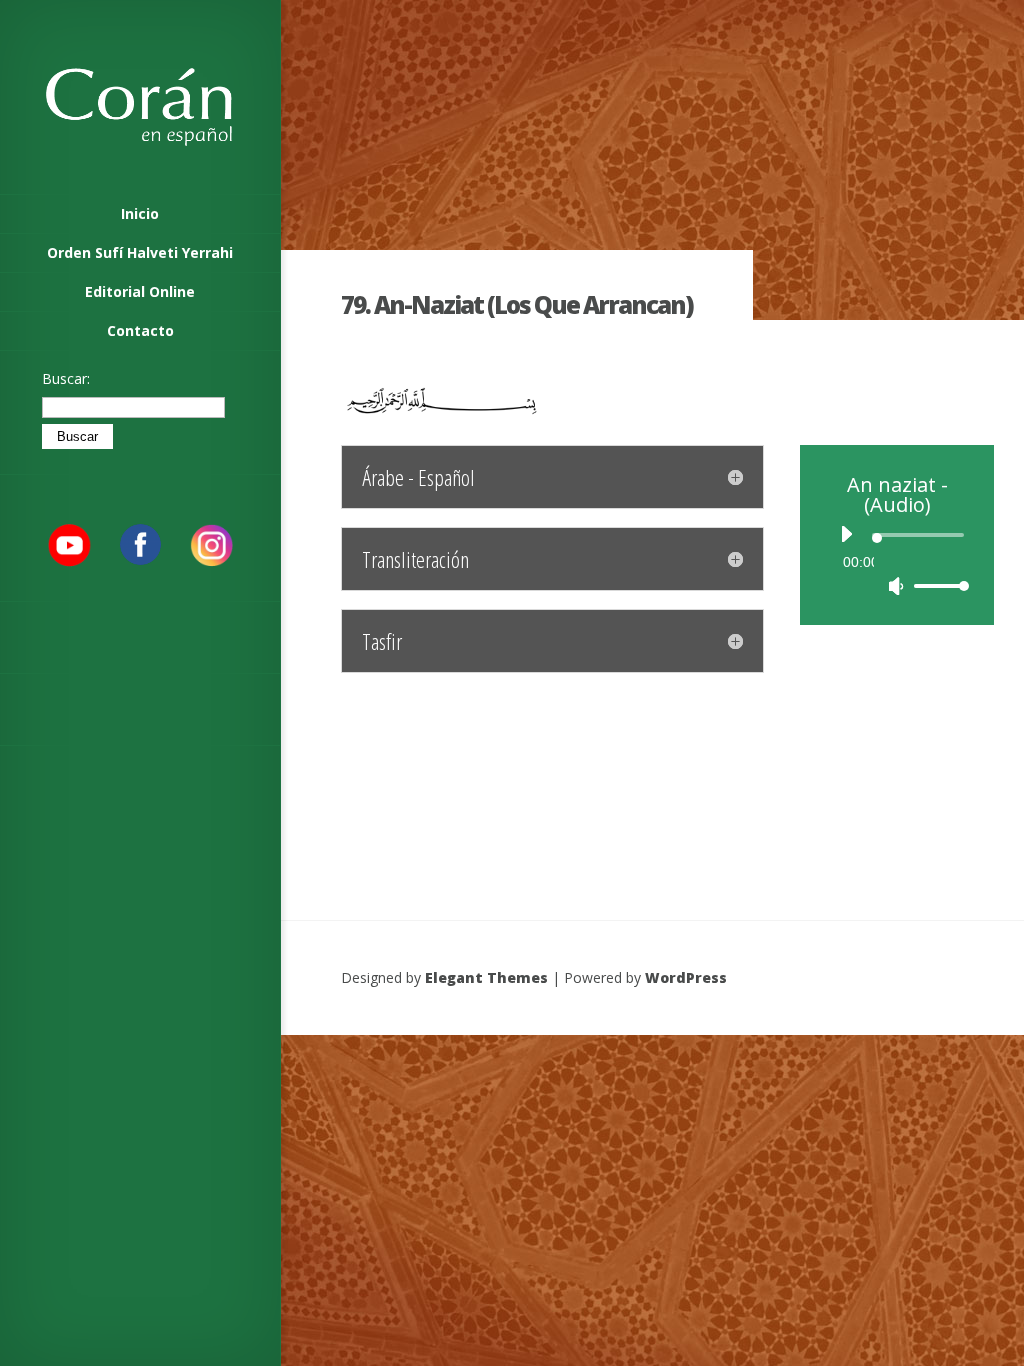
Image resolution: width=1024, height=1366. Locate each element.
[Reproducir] (846, 534)
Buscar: (66, 378)
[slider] (939, 585)
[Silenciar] (896, 586)
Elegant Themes (486, 977)
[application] (897, 560)
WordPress (686, 977)
